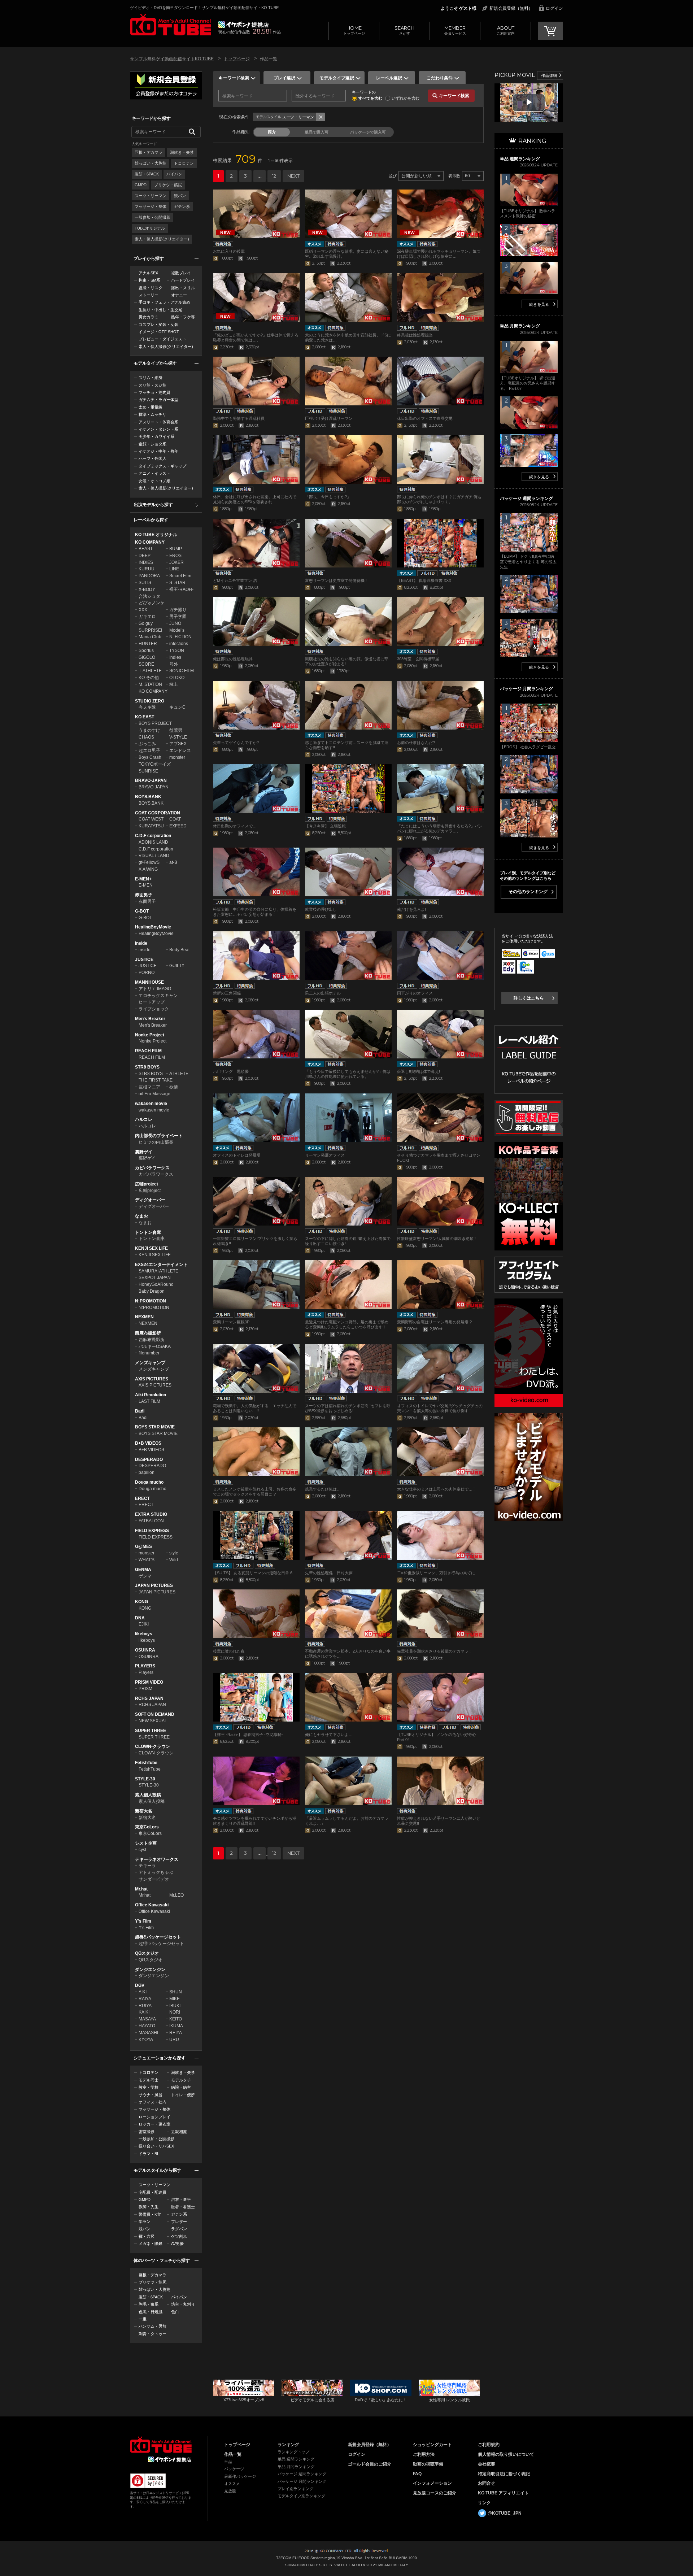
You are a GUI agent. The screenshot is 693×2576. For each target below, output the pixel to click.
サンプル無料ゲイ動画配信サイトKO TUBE (172, 59)
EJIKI (144, 1624)
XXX (143, 610)
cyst (142, 1850)
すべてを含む (370, 98)
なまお (141, 1216)
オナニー (179, 295)
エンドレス (180, 750)
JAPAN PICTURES (154, 1585)
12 (274, 176)
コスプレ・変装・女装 (158, 325)
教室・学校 (149, 2087)
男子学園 (178, 617)
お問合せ (487, 2483)
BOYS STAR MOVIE (155, 1427)
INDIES (146, 562)
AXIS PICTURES (152, 1379)
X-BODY (147, 589)
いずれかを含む (406, 98)
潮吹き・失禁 (182, 152)
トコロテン (184, 163)
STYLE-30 (145, 1779)
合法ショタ (149, 596)
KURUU (147, 569)
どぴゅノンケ (152, 603)
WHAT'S (147, 1560)
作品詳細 (549, 75)
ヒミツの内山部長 (156, 1142)
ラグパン (179, 2229)
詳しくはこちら (529, 998)
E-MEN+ (143, 879)
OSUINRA (145, 1650)
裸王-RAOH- (181, 589)
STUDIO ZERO (150, 701)
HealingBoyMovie (153, 927)
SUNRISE (148, 771)
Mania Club (150, 637)
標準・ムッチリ (152, 414)
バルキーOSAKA (155, 1346)
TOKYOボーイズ (155, 764)
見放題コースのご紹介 (435, 2493)
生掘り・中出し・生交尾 (160, 310)
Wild (174, 1560)
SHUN (176, 1992)
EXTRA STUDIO (151, 1514)
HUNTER (148, 644)
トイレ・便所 (183, 2095)
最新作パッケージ (240, 2476)
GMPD (141, 185)
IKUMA (176, 2026)
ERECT (142, 1498)
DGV (140, 1985)
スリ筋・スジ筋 (152, 385)
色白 (175, 2312)
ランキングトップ (293, 2452)
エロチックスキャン (158, 996)
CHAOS (146, 737)
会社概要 (487, 2464)
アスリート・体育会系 (158, 422)
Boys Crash (150, 757)
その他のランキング (528, 892)
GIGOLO (147, 657)
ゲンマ (145, 1576)
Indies (175, 657)
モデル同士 (149, 2080)
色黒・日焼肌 (151, 2312)
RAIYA (145, 1999)
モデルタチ (181, 2080)
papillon (147, 1472)
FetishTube (146, 1763)
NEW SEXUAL (153, 1721)
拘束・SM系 (149, 280)
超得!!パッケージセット (158, 1937)
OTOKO (177, 678)
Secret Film (180, 576)
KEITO (176, 2019)
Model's (177, 630)
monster (177, 757)
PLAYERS (145, 1666)
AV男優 (177, 2244)
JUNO (175, 623)
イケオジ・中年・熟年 (158, 451)
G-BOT (142, 911)
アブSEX (178, 744)
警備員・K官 (150, 2214)
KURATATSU (151, 826)
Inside (141, 943)
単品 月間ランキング (296, 2467)
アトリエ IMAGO (155, 989)
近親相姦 (179, 2132)
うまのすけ (149, 730)
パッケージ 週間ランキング (302, 2474)
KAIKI (144, 2012)
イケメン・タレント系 (158, 429)
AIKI (143, 1992)
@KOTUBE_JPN (505, 2513)
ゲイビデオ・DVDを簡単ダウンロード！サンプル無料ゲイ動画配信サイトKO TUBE (204, 8)
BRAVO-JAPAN (151, 780)
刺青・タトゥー (152, 2334)
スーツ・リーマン (151, 196)
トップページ (354, 30)
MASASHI (148, 2033)
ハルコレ (144, 1119)
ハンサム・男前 (152, 2326)
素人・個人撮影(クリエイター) (162, 239)
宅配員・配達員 (152, 2192)
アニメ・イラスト (154, 473)
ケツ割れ (179, 2236)
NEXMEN (144, 1317)
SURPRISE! (150, 630)
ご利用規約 (489, 2445)
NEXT (293, 176)
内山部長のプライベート (159, 1136)
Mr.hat (141, 1889)
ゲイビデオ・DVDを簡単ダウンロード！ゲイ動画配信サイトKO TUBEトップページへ (161, 2445)
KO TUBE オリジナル (156, 535)
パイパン (174, 174)
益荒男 (176, 730)
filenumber (149, 1353)
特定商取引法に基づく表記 (504, 2474)
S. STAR (177, 583)
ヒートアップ (152, 1002)
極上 (174, 684)
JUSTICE (144, 960)
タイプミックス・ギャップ (162, 466)
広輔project (147, 1184)
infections (179, 644)
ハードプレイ (183, 280)
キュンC (177, 707)
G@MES (143, 1546)
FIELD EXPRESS (152, 1531)
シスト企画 (146, 1843)
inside (145, 950)
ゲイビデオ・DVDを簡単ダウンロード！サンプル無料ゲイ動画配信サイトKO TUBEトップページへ (171, 25)
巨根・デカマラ (149, 152)
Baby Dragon (152, 1291)
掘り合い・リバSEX (156, 2146)
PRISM (145, 1689)
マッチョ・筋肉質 (154, 392)
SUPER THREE (151, 1731)
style (174, 1553)
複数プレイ (181, 273)
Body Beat (179, 950)
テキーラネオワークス (157, 1859)
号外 (174, 664)
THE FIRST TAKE (156, 1080)
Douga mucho (149, 1482)
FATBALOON (151, 1521)
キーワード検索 (234, 78)
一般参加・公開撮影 (152, 217)
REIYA (176, 2033)
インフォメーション (432, 2483)
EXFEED (178, 826)
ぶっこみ (147, 744)
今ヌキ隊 (147, 707)
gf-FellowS (149, 862)
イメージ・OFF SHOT (159, 332)
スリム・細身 (151, 378)
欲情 (174, 1087)
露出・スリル (183, 288)
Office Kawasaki (152, 1905)
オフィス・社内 (152, 2102)
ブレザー (179, 2222)
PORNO (147, 972)
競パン (180, 196)
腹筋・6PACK (147, 174)
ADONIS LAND (153, 842)
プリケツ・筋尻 (168, 185)
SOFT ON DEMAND (155, 1714)
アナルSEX (148, 273)
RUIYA (145, 2006)
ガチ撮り (178, 610)
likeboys (144, 1634)
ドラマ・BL (149, 2154)
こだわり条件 (440, 78)
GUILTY (177, 966)
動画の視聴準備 (428, 2464)
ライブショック (154, 1009)
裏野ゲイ (144, 1152)
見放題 (230, 2491)
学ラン (145, 2222)
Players (146, 1672)
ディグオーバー (150, 1200)
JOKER (176, 562)
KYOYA (146, 2040)
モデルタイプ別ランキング (301, 2496)
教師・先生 (149, 2207)
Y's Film (143, 1921)
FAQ (417, 2474)
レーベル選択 (389, 78)
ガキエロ (147, 617)
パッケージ (234, 2469)
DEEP (145, 556)
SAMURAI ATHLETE (158, 1271)
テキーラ (147, 1866)
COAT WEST (151, 819)
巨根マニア (149, 1087)
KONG (141, 1602)
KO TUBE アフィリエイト (503, 2493)
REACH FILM (148, 1051)
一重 (143, 2319)
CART (550, 31)
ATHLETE (179, 1074)
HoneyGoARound (156, 1284)
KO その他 (149, 678)
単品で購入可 (317, 132)
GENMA (143, 1570)
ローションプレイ (154, 2117)
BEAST (146, 549)
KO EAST (145, 717)
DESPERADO (149, 1459)
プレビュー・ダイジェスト (162, 339)
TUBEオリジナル (150, 228)
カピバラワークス (152, 1168)
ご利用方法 (424, 2454)
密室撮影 (147, 2132)
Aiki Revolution (151, 1395)
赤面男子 (144, 895)
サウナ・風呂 (151, 2095)
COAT (175, 819)
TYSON (177, 650)
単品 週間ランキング (296, 2459)
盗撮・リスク (151, 288)
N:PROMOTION (151, 1301)
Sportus (146, 650)
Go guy (146, 623)
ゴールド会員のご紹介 (370, 2464)
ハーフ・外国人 (152, 458)
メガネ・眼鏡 (151, 2244)
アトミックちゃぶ (156, 1872)
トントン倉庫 (148, 1232)
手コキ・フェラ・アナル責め (164, 302)
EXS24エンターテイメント (161, 1265)
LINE (174, 569)
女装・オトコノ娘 (154, 481)
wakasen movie (151, 1104)
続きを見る (539, 304)
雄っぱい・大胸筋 (151, 163)
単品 (228, 2462)
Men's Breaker (150, 1019)
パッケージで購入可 (368, 132)
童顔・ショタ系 (152, 444)
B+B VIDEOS (148, 1443)
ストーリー (149, 295)
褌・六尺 (147, 2236)
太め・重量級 (151, 407)
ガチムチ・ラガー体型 (158, 400)
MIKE (175, 1999)
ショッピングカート (432, 2445)
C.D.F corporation (153, 836)
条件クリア (321, 117)
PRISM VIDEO (149, 1682)
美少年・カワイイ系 (156, 436)
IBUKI (175, 2006)
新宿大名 (144, 1811)
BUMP (176, 549)
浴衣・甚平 (181, 2199)
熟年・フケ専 (183, 317)
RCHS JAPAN (149, 1698)
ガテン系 (182, 206)
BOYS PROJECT (155, 723)
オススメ (232, 2484)
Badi (140, 1411)
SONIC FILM (182, 671)
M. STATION (150, 684)
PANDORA (149, 576)
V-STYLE (178, 737)
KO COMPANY (150, 542)
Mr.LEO (176, 1895)
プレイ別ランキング (295, 2489)
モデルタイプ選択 (337, 78)
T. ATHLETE (150, 671)
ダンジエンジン (150, 1970)
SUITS (145, 583)
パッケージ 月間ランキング (302, 2481)
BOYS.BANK (148, 797)
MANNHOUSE (149, 982)
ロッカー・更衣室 (154, 2124)
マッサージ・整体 (151, 206)
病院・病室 (181, 2087)
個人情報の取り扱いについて (506, 2454)
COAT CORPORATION (158, 813)
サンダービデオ (154, 1879)
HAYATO (147, 2026)
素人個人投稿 (148, 1795)
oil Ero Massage (154, 1094)
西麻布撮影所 (148, 1333)
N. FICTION (180, 637)
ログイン (554, 8)
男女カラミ (149, 317)
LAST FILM (149, 1401)
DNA (140, 1618)
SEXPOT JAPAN (155, 1278)
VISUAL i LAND (154, 856)
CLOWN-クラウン (152, 1746)
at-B (173, 862)
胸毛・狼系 (149, 2304)
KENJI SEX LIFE (151, 1248)
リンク (484, 2503)
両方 (272, 132)
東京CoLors (147, 1827)
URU (174, 2040)
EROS (175, 556)
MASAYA (147, 2019)
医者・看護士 (183, 2207)
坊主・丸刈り (183, 2304)
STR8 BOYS (147, 1067)
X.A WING (148, 869)
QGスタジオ (147, 1953)
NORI (175, 2012)
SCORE (146, 664)
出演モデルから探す (153, 505)
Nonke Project (150, 1035)
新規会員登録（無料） (511, 8)
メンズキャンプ (150, 1363)
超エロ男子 (149, 750)
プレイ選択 (284, 78)
